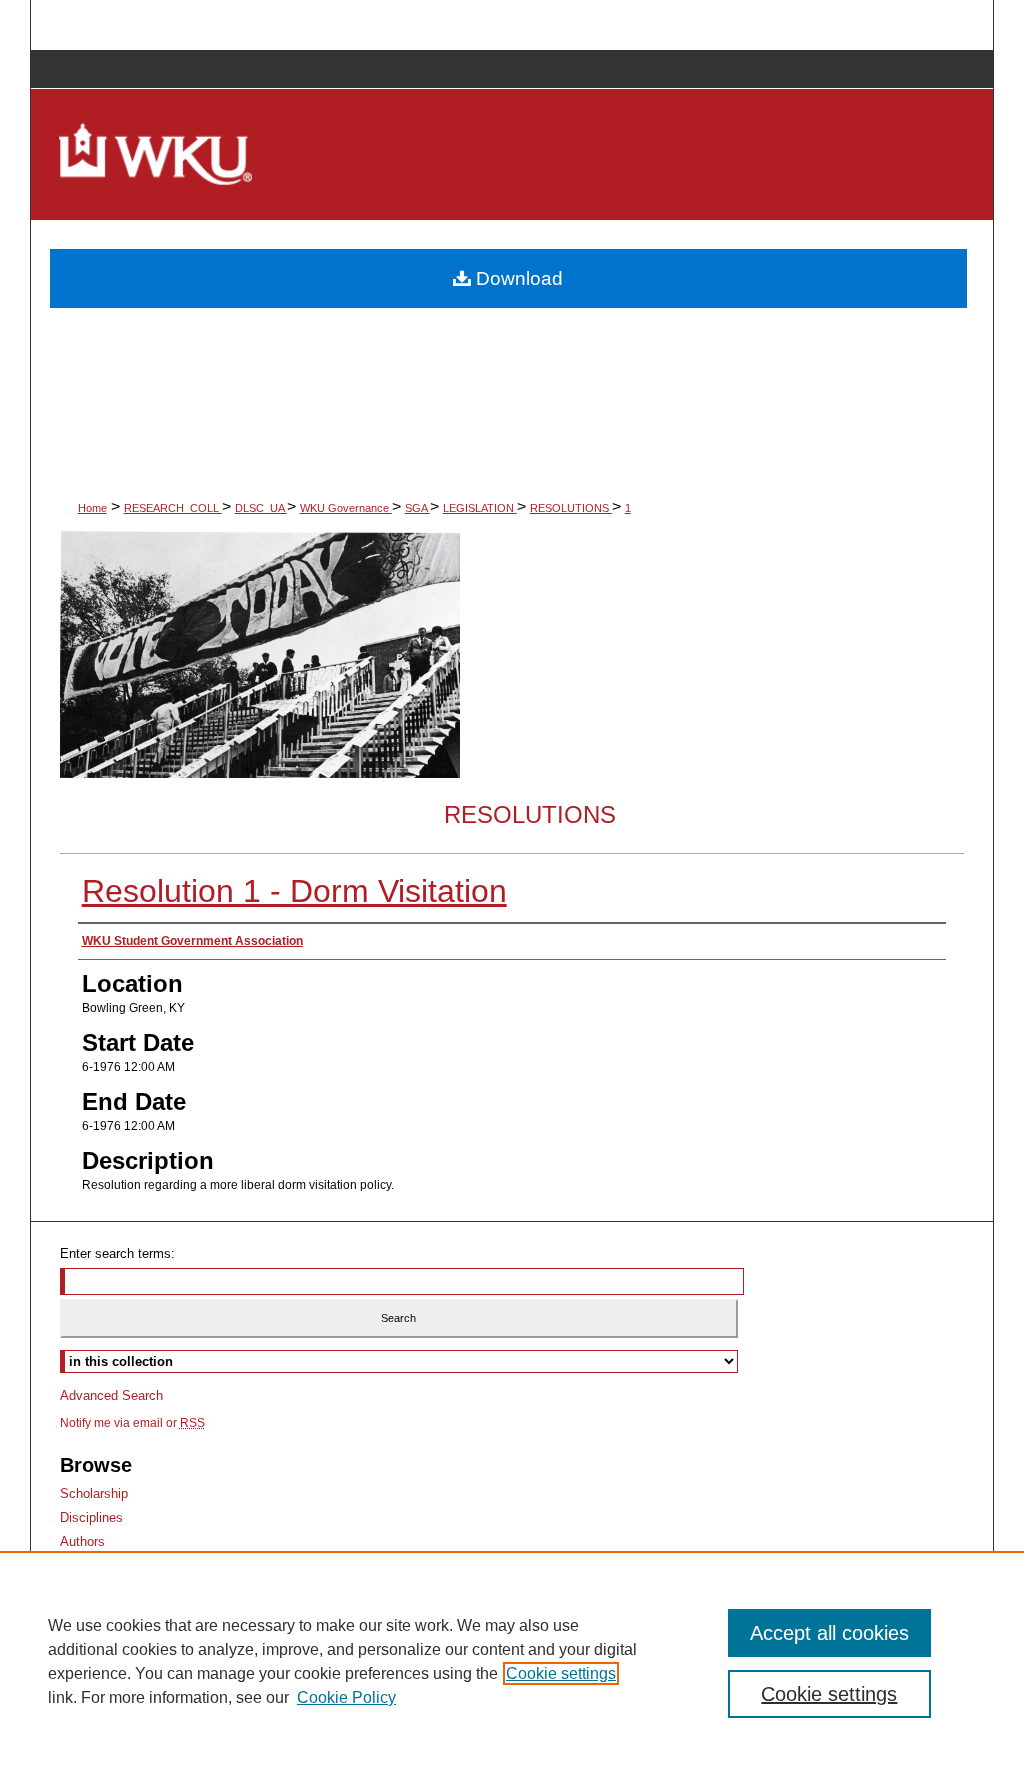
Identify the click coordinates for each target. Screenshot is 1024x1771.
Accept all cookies (829, 1633)
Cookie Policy (346, 1697)
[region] (512, 1661)
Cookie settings (561, 1673)
